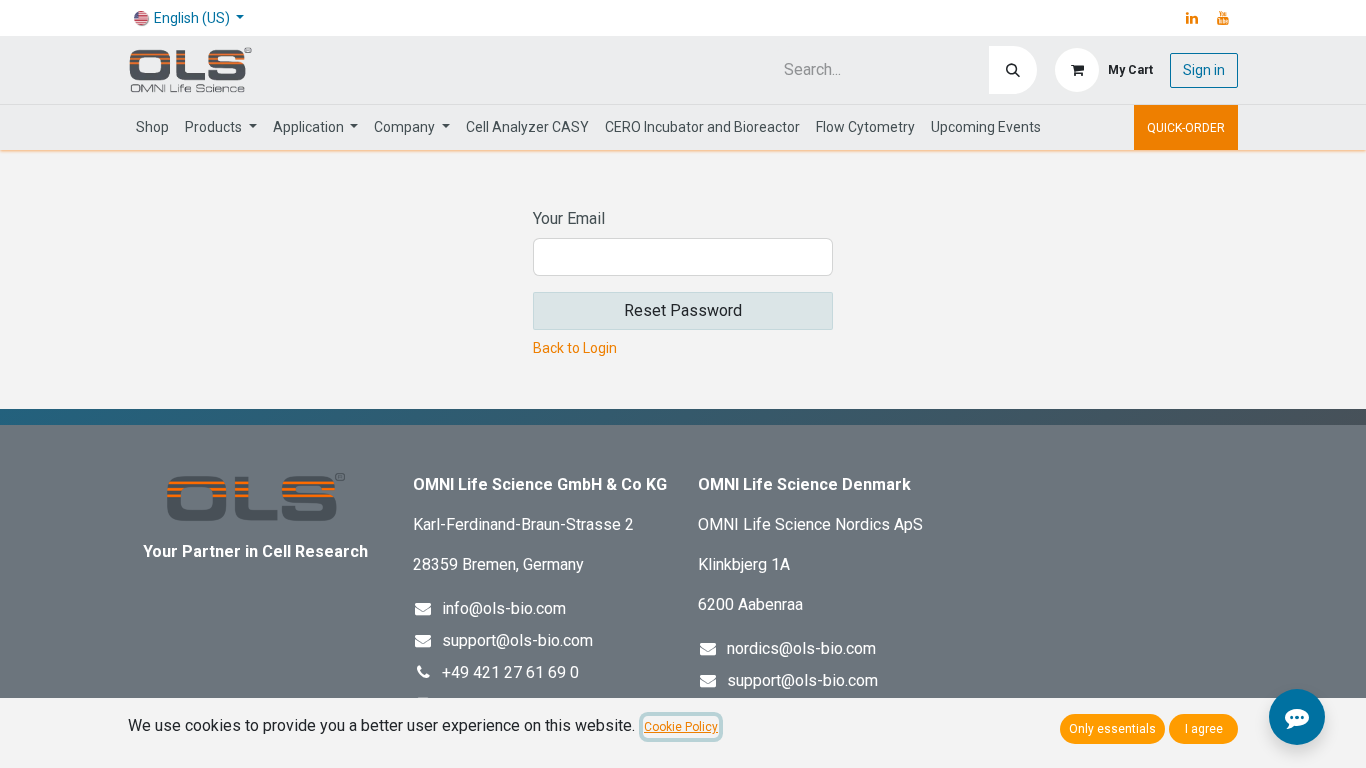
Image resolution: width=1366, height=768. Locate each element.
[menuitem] (152, 127)
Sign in (1204, 70)
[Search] (1013, 70)
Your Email (569, 218)
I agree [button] (1204, 729)
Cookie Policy (681, 727)
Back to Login (575, 348)
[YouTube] (1223, 18)
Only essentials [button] (1112, 729)
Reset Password (683, 310)
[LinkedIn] (1192, 18)
